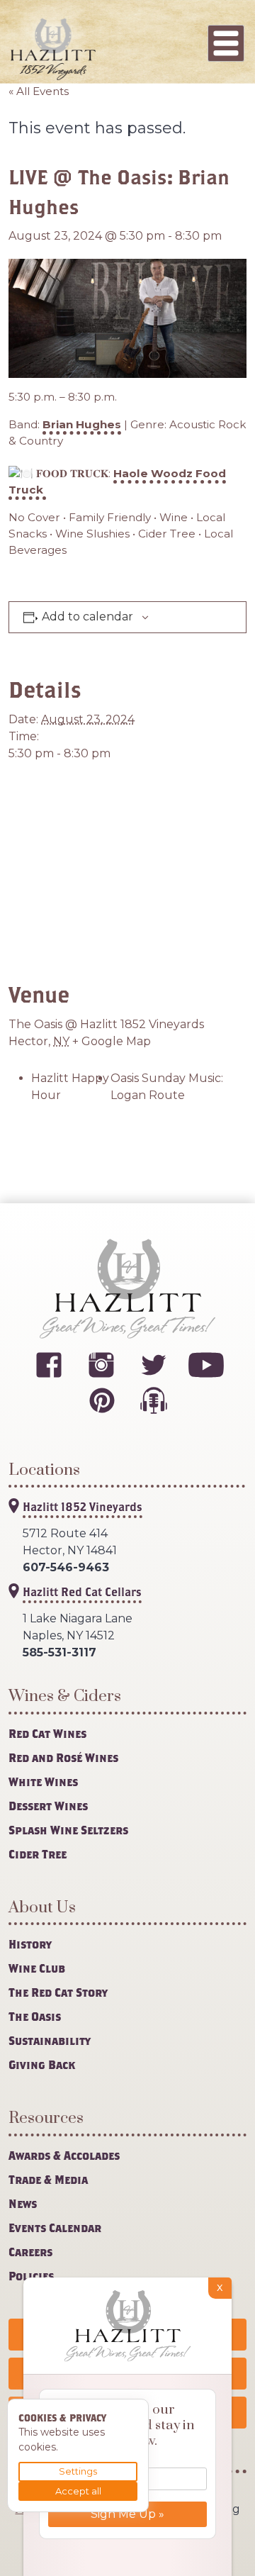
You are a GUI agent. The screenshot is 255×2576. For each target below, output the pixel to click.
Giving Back (42, 2064)
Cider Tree (38, 1854)
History (30, 1944)
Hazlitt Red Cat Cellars (82, 1591)
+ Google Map (112, 1041)
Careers (30, 2252)
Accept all (78, 2491)
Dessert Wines (48, 1806)
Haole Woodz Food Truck (117, 481)
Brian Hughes (82, 424)
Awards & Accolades (64, 2155)
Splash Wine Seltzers (68, 1830)
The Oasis (35, 2016)
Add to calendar (87, 617)
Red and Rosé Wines (63, 1757)
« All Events (39, 91)
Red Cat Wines (47, 1733)
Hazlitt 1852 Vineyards (83, 1506)
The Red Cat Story (58, 1992)
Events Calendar (55, 2227)
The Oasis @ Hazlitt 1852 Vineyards (106, 1024)
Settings (78, 2471)
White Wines (43, 1782)
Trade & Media (48, 2179)
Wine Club (37, 1968)
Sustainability (50, 2040)
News (23, 2203)
